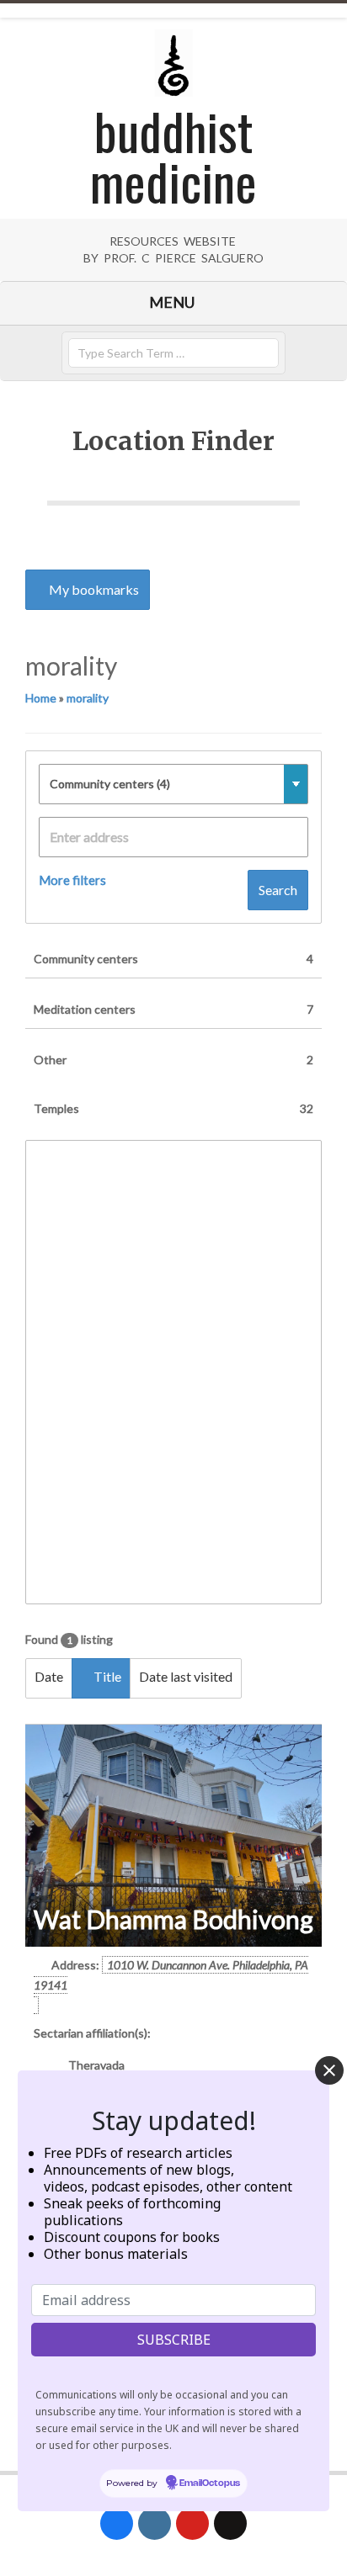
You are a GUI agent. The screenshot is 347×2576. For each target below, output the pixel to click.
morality (88, 698)
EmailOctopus (210, 2483)
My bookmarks (93, 589)
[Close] (329, 2070)
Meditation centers (173, 1009)
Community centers (173, 959)
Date (49, 1676)
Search (278, 890)
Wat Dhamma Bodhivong (173, 1919)
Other (173, 1060)
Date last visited (186, 1676)
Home (41, 698)
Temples (173, 1108)
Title (106, 1676)
